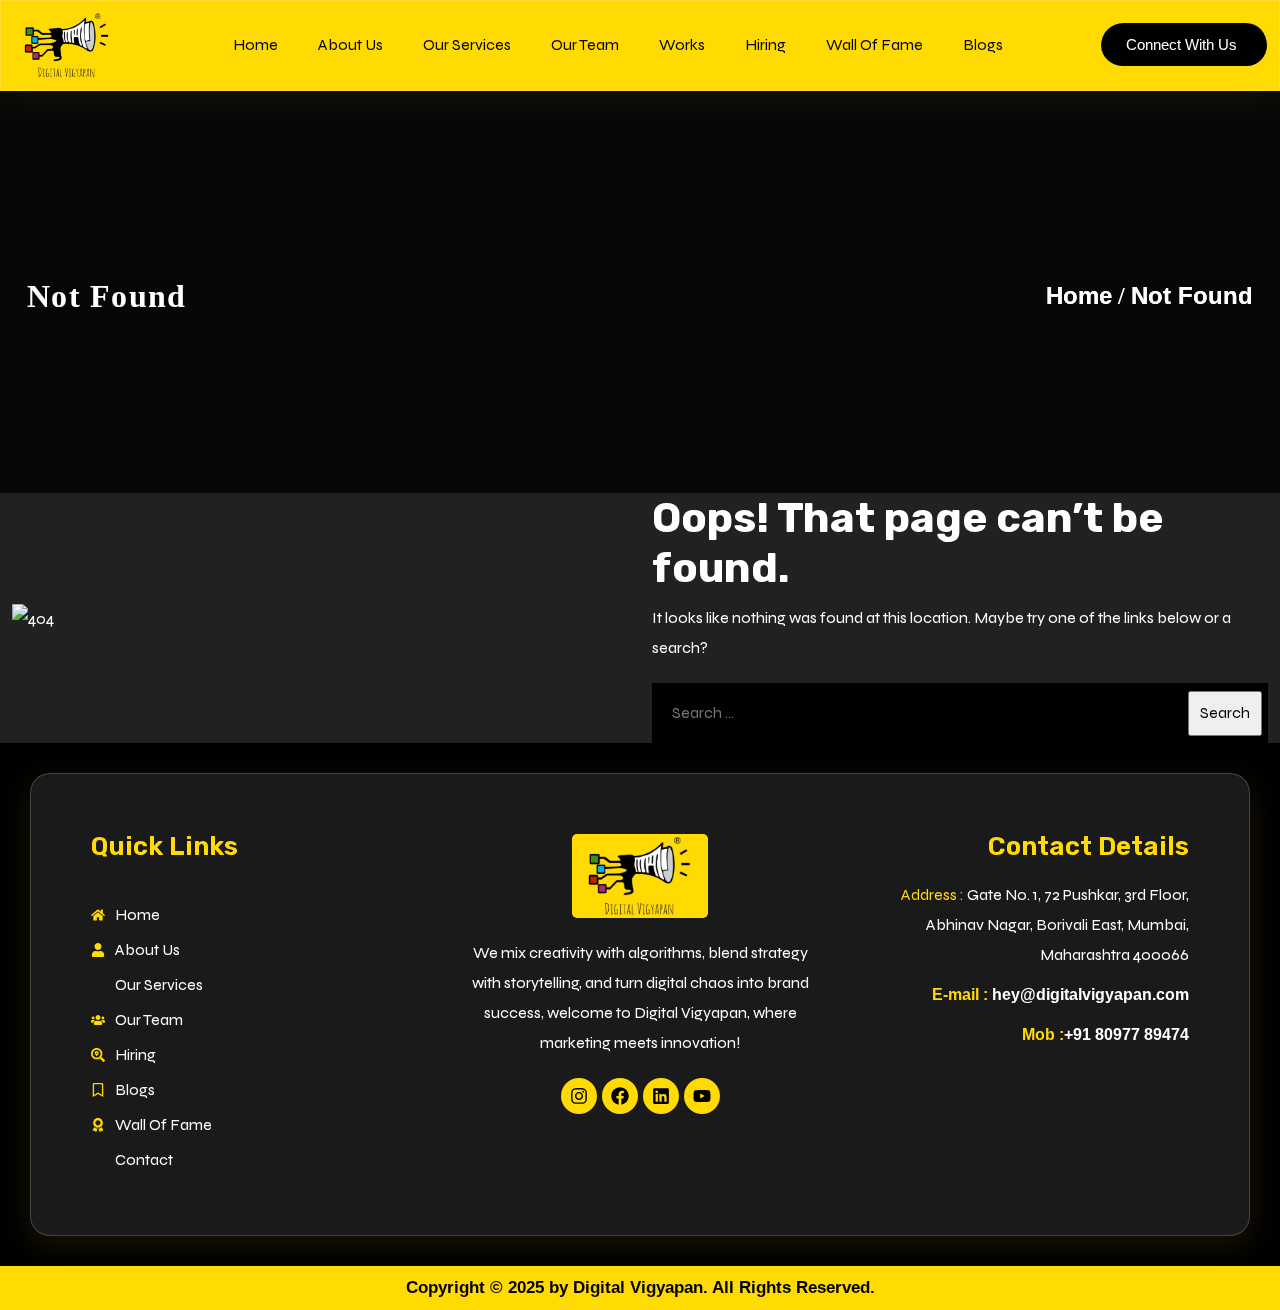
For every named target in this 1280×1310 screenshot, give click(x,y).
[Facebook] (620, 1096)
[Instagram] (579, 1096)
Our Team (585, 44)
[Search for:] (960, 713)
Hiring (765, 44)
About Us (350, 44)
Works (682, 44)
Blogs (983, 44)
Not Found (1192, 295)
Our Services (467, 44)
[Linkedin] (661, 1096)
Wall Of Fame (874, 44)
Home (255, 44)
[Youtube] (702, 1096)
